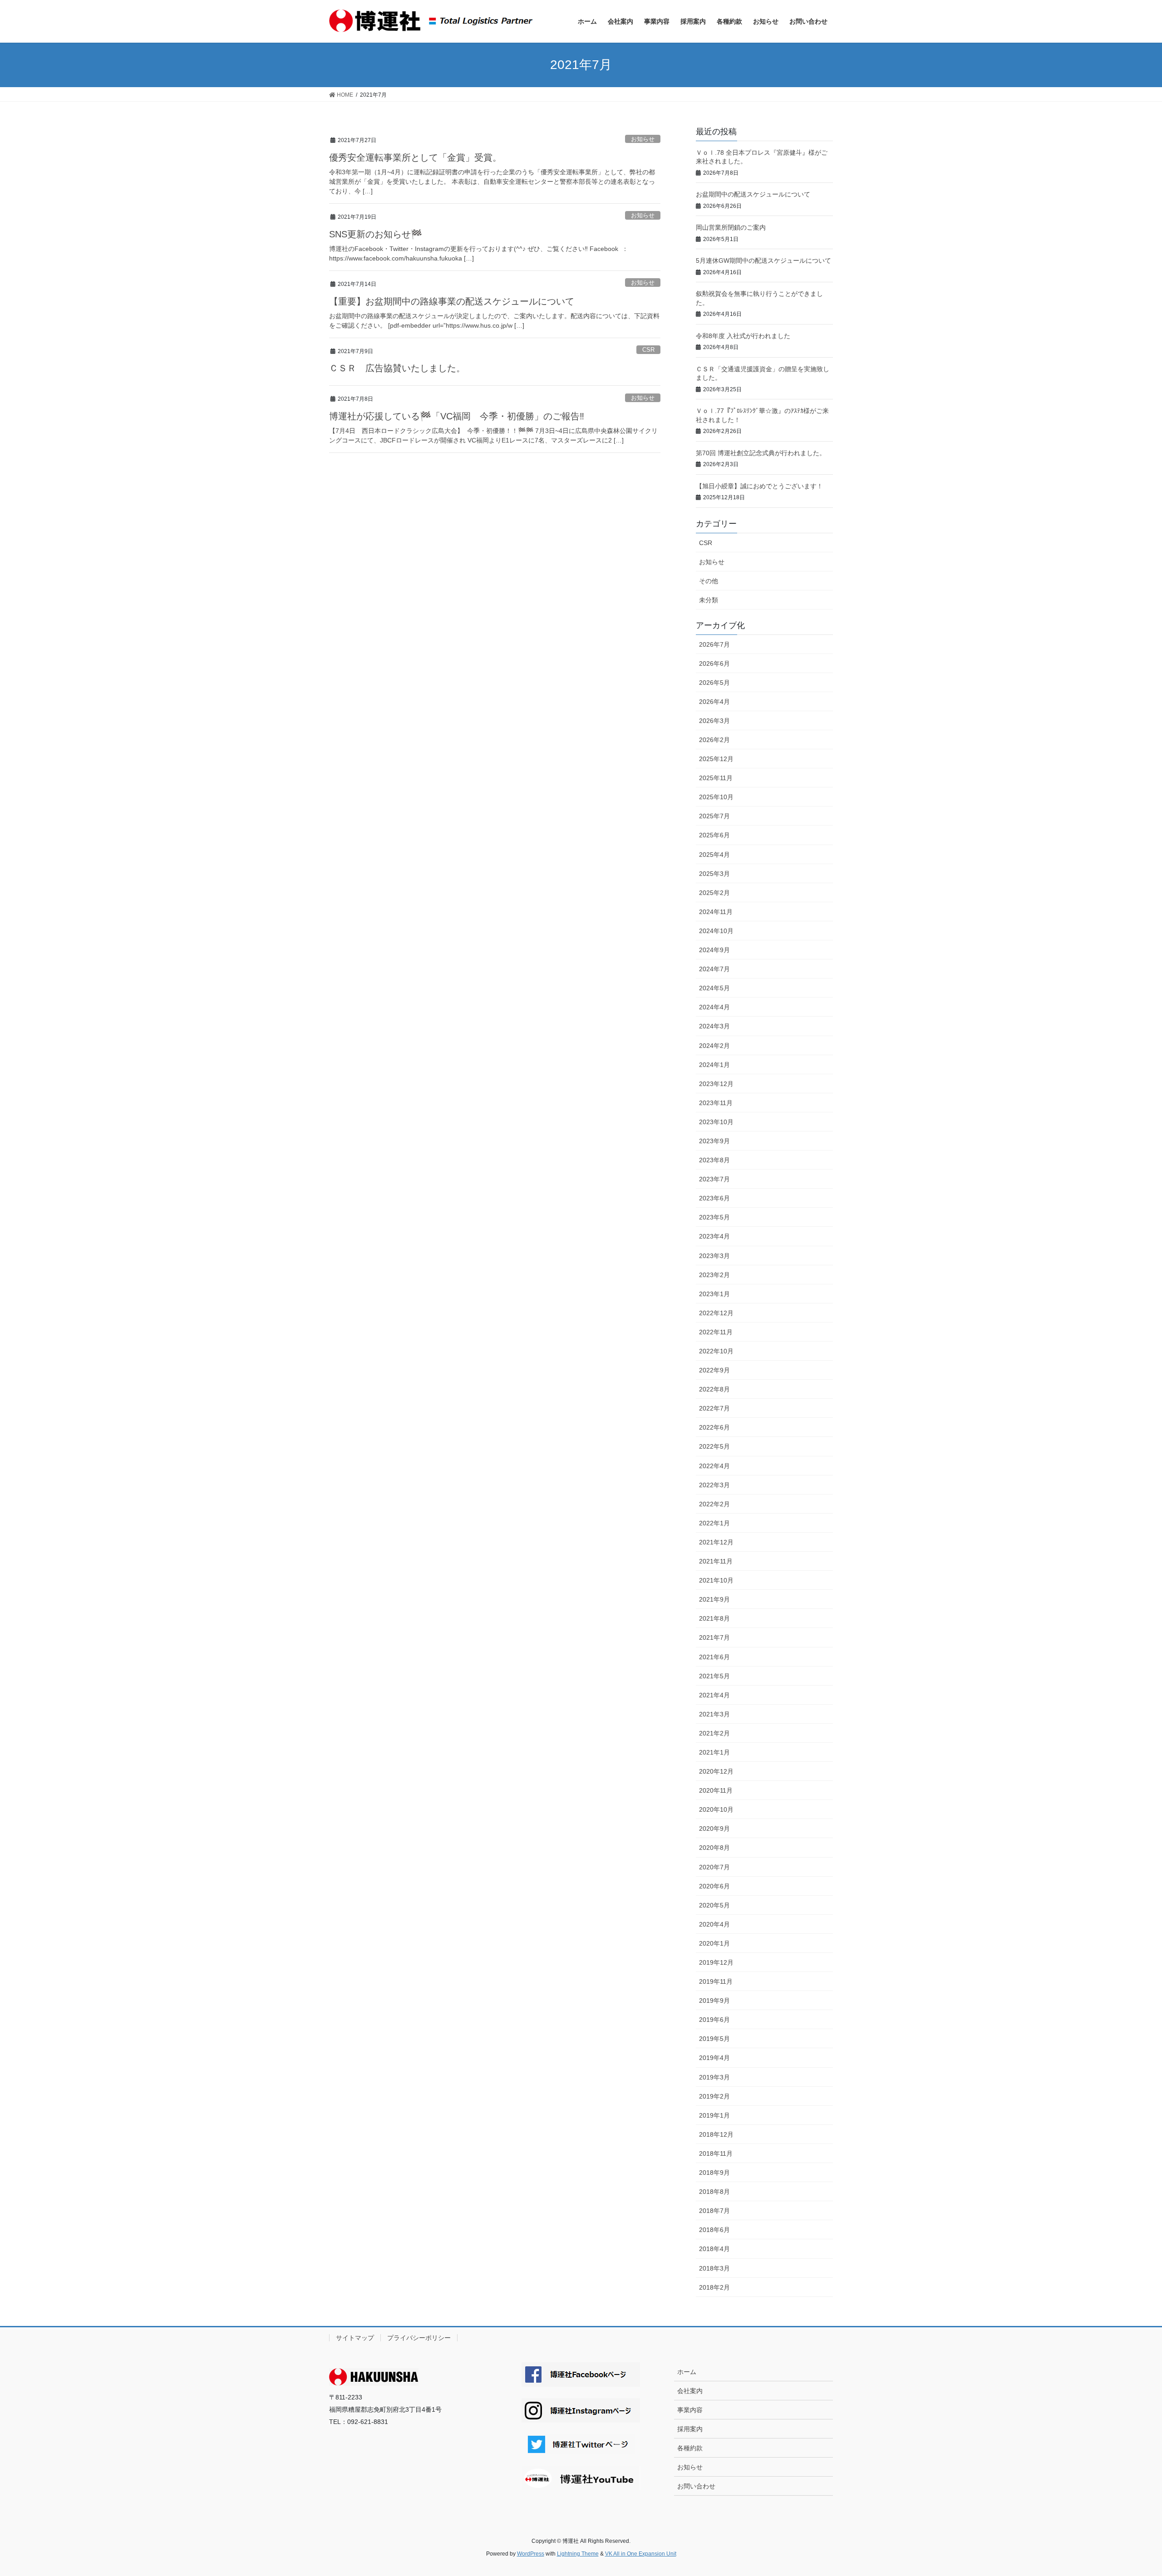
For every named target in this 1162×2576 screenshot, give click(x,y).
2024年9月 (714, 950)
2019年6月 (714, 2020)
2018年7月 (714, 2211)
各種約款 (690, 2448)
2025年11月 (716, 778)
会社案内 (690, 2391)
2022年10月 (716, 1351)
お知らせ (643, 139)
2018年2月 (714, 2287)
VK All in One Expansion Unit (641, 2554)
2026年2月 (714, 740)
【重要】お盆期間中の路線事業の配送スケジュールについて (452, 301)
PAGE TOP (1128, 2491)
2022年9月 (714, 1370)
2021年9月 (714, 1599)
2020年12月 (716, 1771)
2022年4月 (714, 1466)
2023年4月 (714, 1236)
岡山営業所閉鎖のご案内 (731, 227)
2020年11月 (716, 1790)
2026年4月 (714, 702)
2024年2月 (714, 1046)
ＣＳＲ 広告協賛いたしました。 (397, 368)
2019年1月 (714, 2115)
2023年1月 (714, 1294)
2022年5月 (714, 1446)
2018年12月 (716, 2134)
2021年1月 (714, 1752)
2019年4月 (714, 2058)
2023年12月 (716, 1084)
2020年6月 (714, 1886)
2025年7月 (714, 816)
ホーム (687, 2372)
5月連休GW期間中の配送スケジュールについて (763, 261)
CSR (648, 350)
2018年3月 (714, 2268)
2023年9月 (714, 1141)
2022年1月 (714, 1523)
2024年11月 (716, 912)
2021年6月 (714, 1657)
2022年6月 (714, 1427)
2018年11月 (716, 2153)
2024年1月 (714, 1065)
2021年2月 (714, 1733)
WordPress (531, 2554)
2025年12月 (716, 759)
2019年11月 (716, 1981)
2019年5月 (714, 2039)
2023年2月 (714, 1275)
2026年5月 (714, 683)
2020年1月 (714, 1943)
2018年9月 (714, 2173)
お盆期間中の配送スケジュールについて (753, 194)
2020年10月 (716, 1809)
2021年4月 (714, 1695)
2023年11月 (716, 1103)
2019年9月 (714, 2001)
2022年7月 (714, 1408)
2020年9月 (714, 1829)
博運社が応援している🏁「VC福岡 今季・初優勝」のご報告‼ (507, 416)
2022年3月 (714, 1485)
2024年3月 (714, 1026)
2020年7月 (714, 1867)
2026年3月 (714, 721)
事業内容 (690, 2410)
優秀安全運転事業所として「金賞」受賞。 (415, 157)
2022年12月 (716, 1313)
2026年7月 (714, 644)
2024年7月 (714, 969)
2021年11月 (716, 1561)
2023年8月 (714, 1160)
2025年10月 (716, 797)
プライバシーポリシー (419, 2338)
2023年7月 (714, 1179)
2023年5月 (714, 1217)
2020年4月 (714, 1924)
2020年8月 (714, 1848)
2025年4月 (714, 855)
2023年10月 (716, 1122)
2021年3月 (714, 1714)
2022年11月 (716, 1332)
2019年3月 (714, 2077)
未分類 (709, 600)
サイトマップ (355, 2338)
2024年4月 (714, 1007)
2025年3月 (714, 874)
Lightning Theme (578, 2554)
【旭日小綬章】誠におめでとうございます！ (759, 486)
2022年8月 (714, 1389)
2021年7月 (714, 1637)
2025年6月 (714, 835)
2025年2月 (714, 893)
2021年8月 (714, 1618)
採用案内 (690, 2429)
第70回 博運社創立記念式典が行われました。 (761, 453)
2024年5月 (714, 988)
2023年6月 (714, 1198)
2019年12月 (716, 1962)
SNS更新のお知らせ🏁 (376, 234)
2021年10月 (716, 1580)
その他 (709, 581)
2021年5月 (714, 1676)
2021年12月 (716, 1542)
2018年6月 (714, 2230)
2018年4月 (714, 2249)
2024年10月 (716, 931)
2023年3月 (714, 1256)
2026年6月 (714, 664)
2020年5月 (714, 1905)
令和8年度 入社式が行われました (743, 336)
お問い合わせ (696, 2486)
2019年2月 (714, 2096)
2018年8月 (714, 2192)
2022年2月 (714, 1504)
